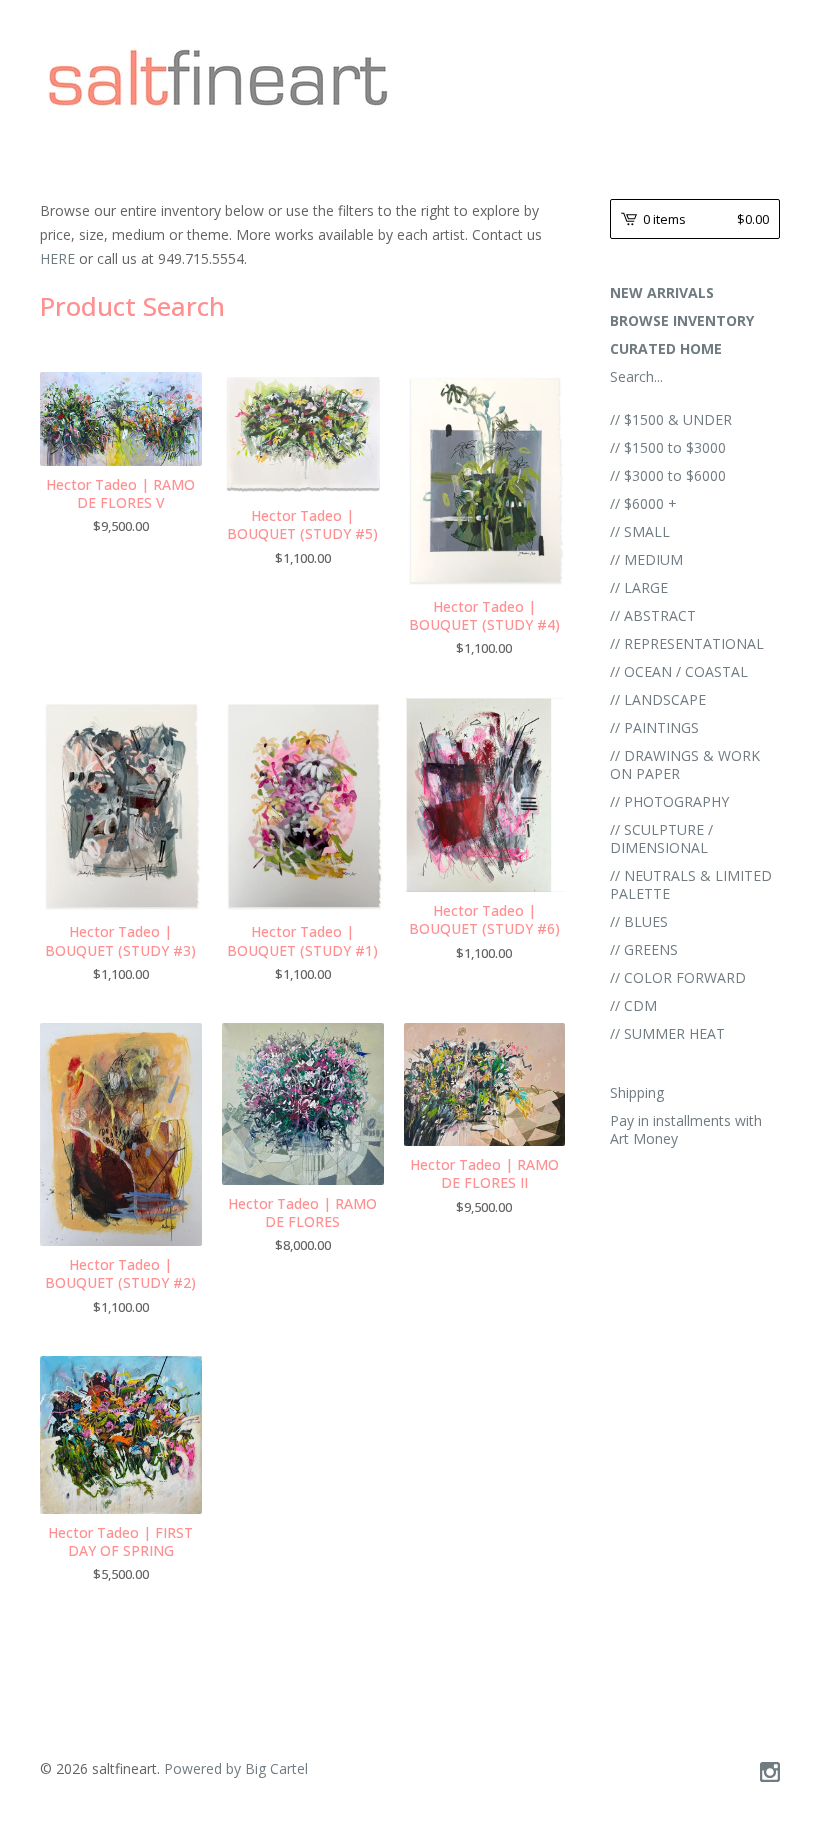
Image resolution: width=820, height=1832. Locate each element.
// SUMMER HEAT (667, 1033)
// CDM (633, 1005)
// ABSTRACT (653, 615)
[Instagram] (770, 1773)
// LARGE (639, 587)
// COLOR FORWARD (678, 977)
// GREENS (644, 949)
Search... (636, 377)
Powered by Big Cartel (236, 1768)
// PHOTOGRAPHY (669, 801)
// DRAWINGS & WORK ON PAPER (685, 764)
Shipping (637, 1092)
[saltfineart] (218, 77)
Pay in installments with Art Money (686, 1129)
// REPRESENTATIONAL (687, 643)
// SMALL (640, 531)
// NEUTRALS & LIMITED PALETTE (691, 884)
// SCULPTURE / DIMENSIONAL (661, 838)
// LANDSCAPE (658, 699)
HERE (59, 258)
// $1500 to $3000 (668, 447)
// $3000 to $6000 (668, 475)
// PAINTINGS (654, 727)
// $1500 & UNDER (671, 419)
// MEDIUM (646, 559)
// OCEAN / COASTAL (679, 671)
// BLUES (639, 921)
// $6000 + (643, 503)
